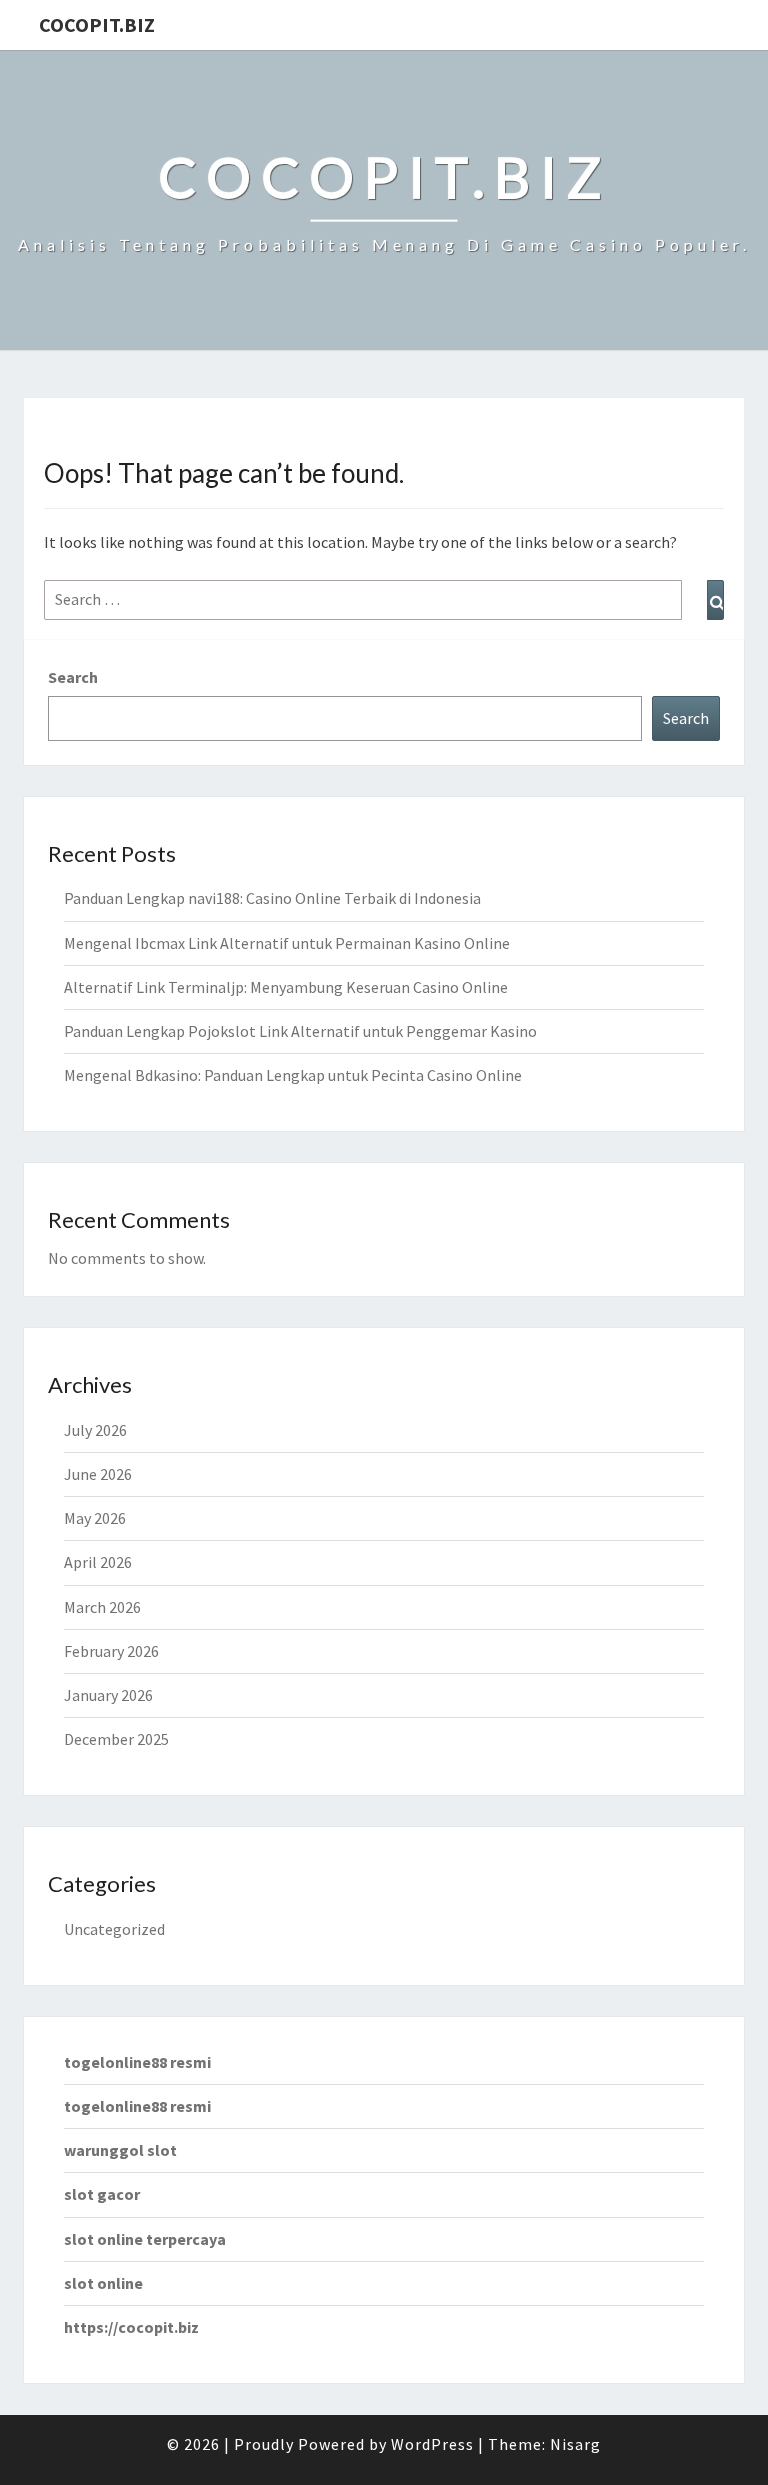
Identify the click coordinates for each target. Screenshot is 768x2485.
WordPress (432, 2444)
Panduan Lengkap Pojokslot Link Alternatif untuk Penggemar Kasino (300, 1031)
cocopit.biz (97, 24)
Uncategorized (114, 1929)
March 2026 (102, 1607)
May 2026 (95, 1518)
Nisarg (575, 2444)
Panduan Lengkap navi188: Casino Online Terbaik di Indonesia (272, 898)
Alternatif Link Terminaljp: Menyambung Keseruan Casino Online (286, 987)
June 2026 (98, 1474)
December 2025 (116, 1739)
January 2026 (108, 1695)
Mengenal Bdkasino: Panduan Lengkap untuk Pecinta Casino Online (293, 1075)
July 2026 (95, 1430)
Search (73, 677)
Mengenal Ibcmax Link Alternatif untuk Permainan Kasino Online (287, 943)
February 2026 (111, 1651)
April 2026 (98, 1562)
